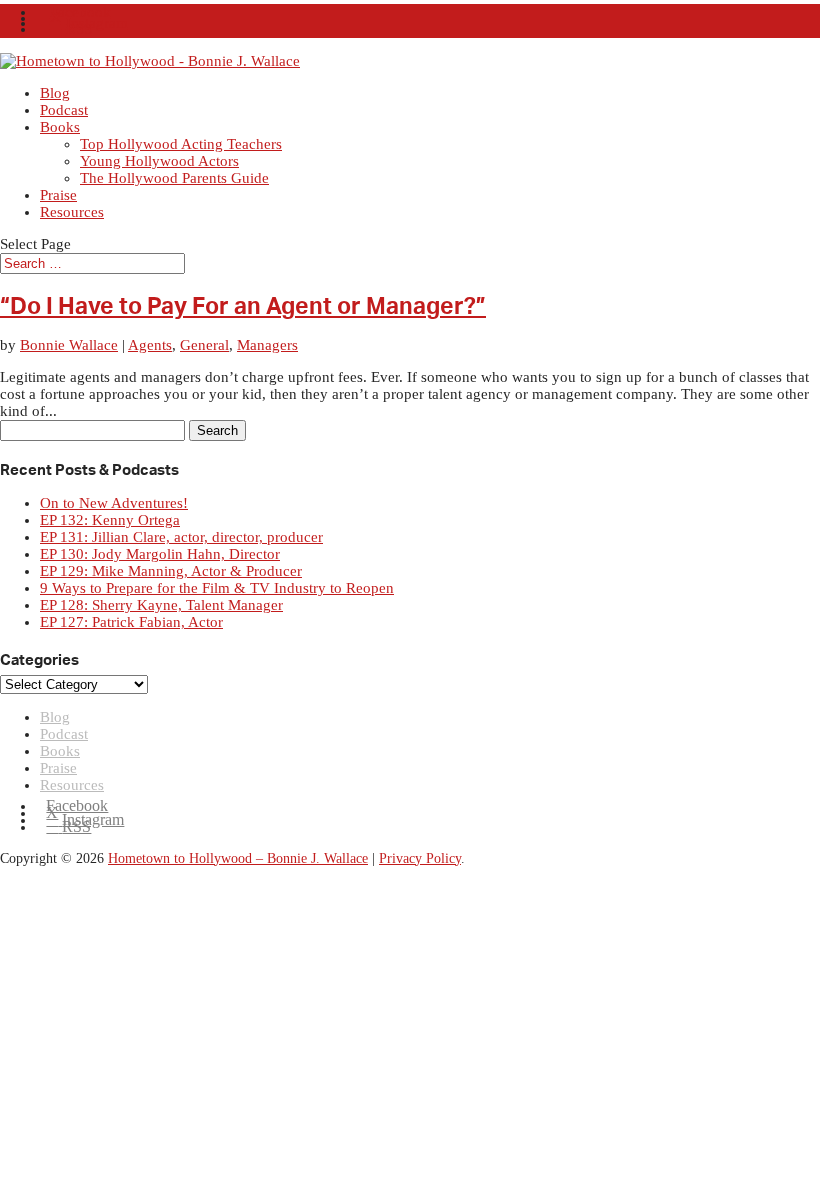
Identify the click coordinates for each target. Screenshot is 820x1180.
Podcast (64, 110)
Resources (72, 212)
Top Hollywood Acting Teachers (181, 144)
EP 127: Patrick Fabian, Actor (131, 622)
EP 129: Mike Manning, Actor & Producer (171, 571)
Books (60, 127)
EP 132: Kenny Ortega (110, 520)
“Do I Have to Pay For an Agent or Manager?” (243, 307)
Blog (55, 93)
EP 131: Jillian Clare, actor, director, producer (181, 537)
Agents (150, 345)
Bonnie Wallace (69, 345)
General (204, 345)
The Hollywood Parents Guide (174, 178)
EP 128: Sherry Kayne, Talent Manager (161, 605)
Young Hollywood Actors (159, 161)
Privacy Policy (420, 858)
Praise (58, 195)
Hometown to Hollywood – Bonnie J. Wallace (238, 858)
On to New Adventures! (114, 503)
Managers (267, 345)
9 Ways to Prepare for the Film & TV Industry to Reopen (217, 588)
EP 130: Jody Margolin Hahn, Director (160, 554)
